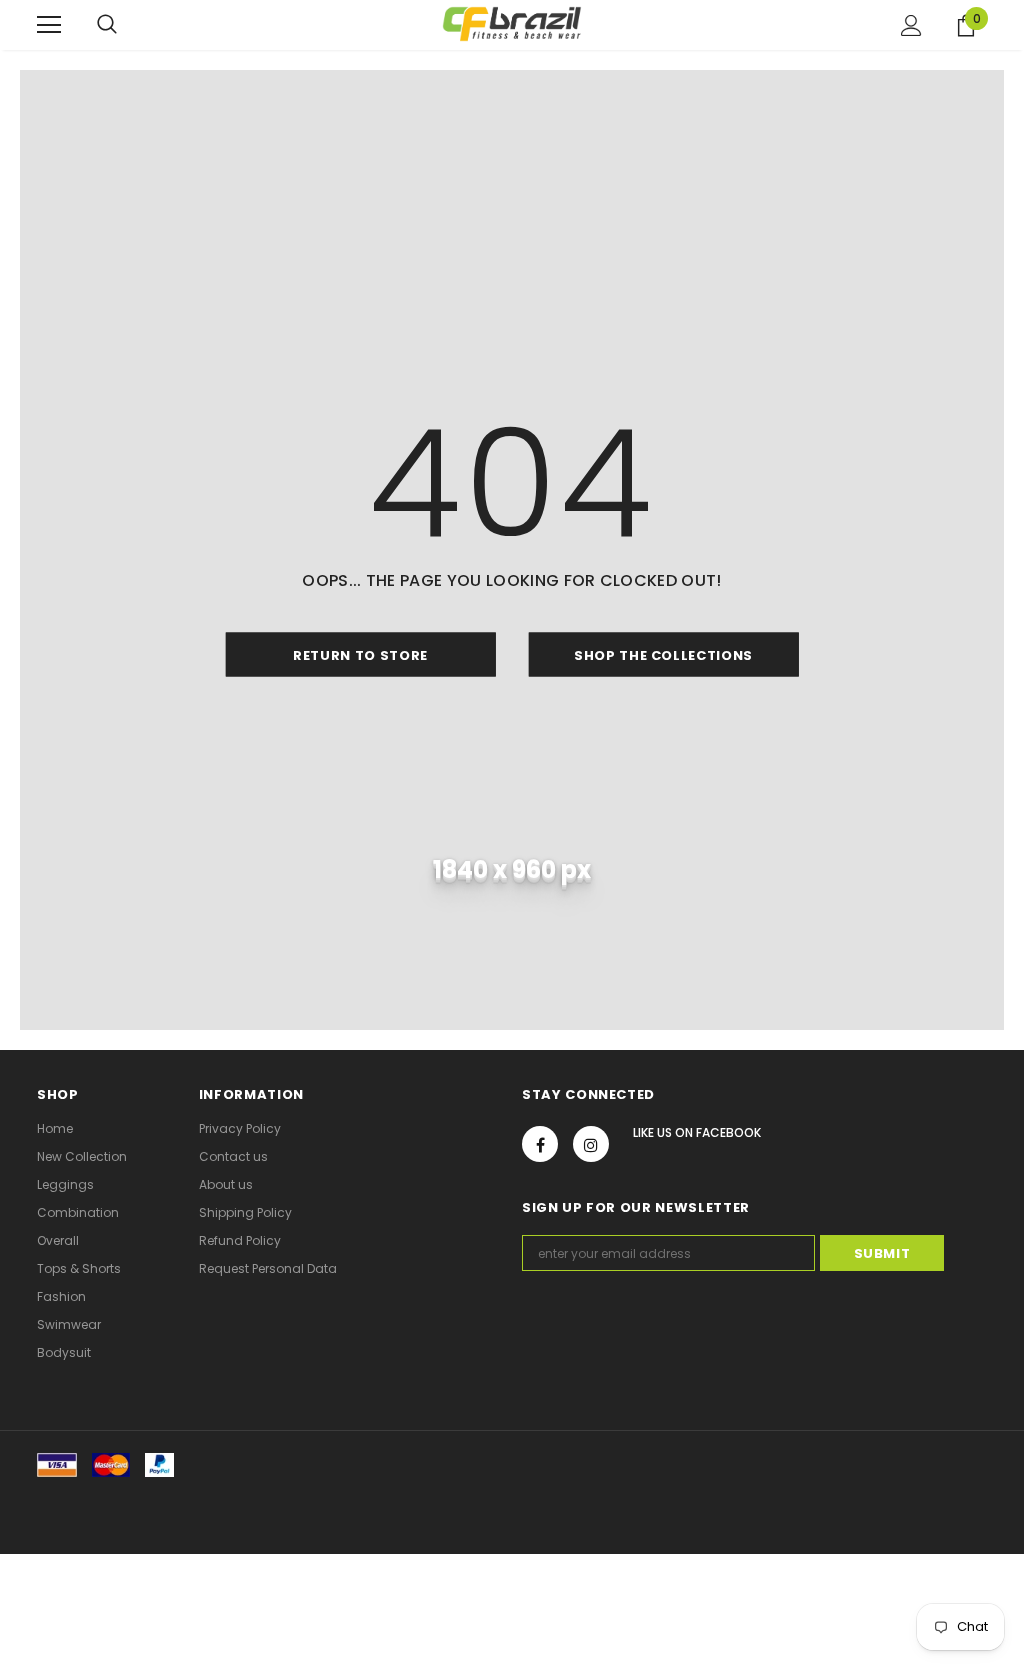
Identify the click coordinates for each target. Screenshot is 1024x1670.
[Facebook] (540, 1144)
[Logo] (512, 24)
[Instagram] (591, 1144)
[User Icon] (911, 25)
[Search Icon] (107, 25)
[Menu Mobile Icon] (49, 25)
